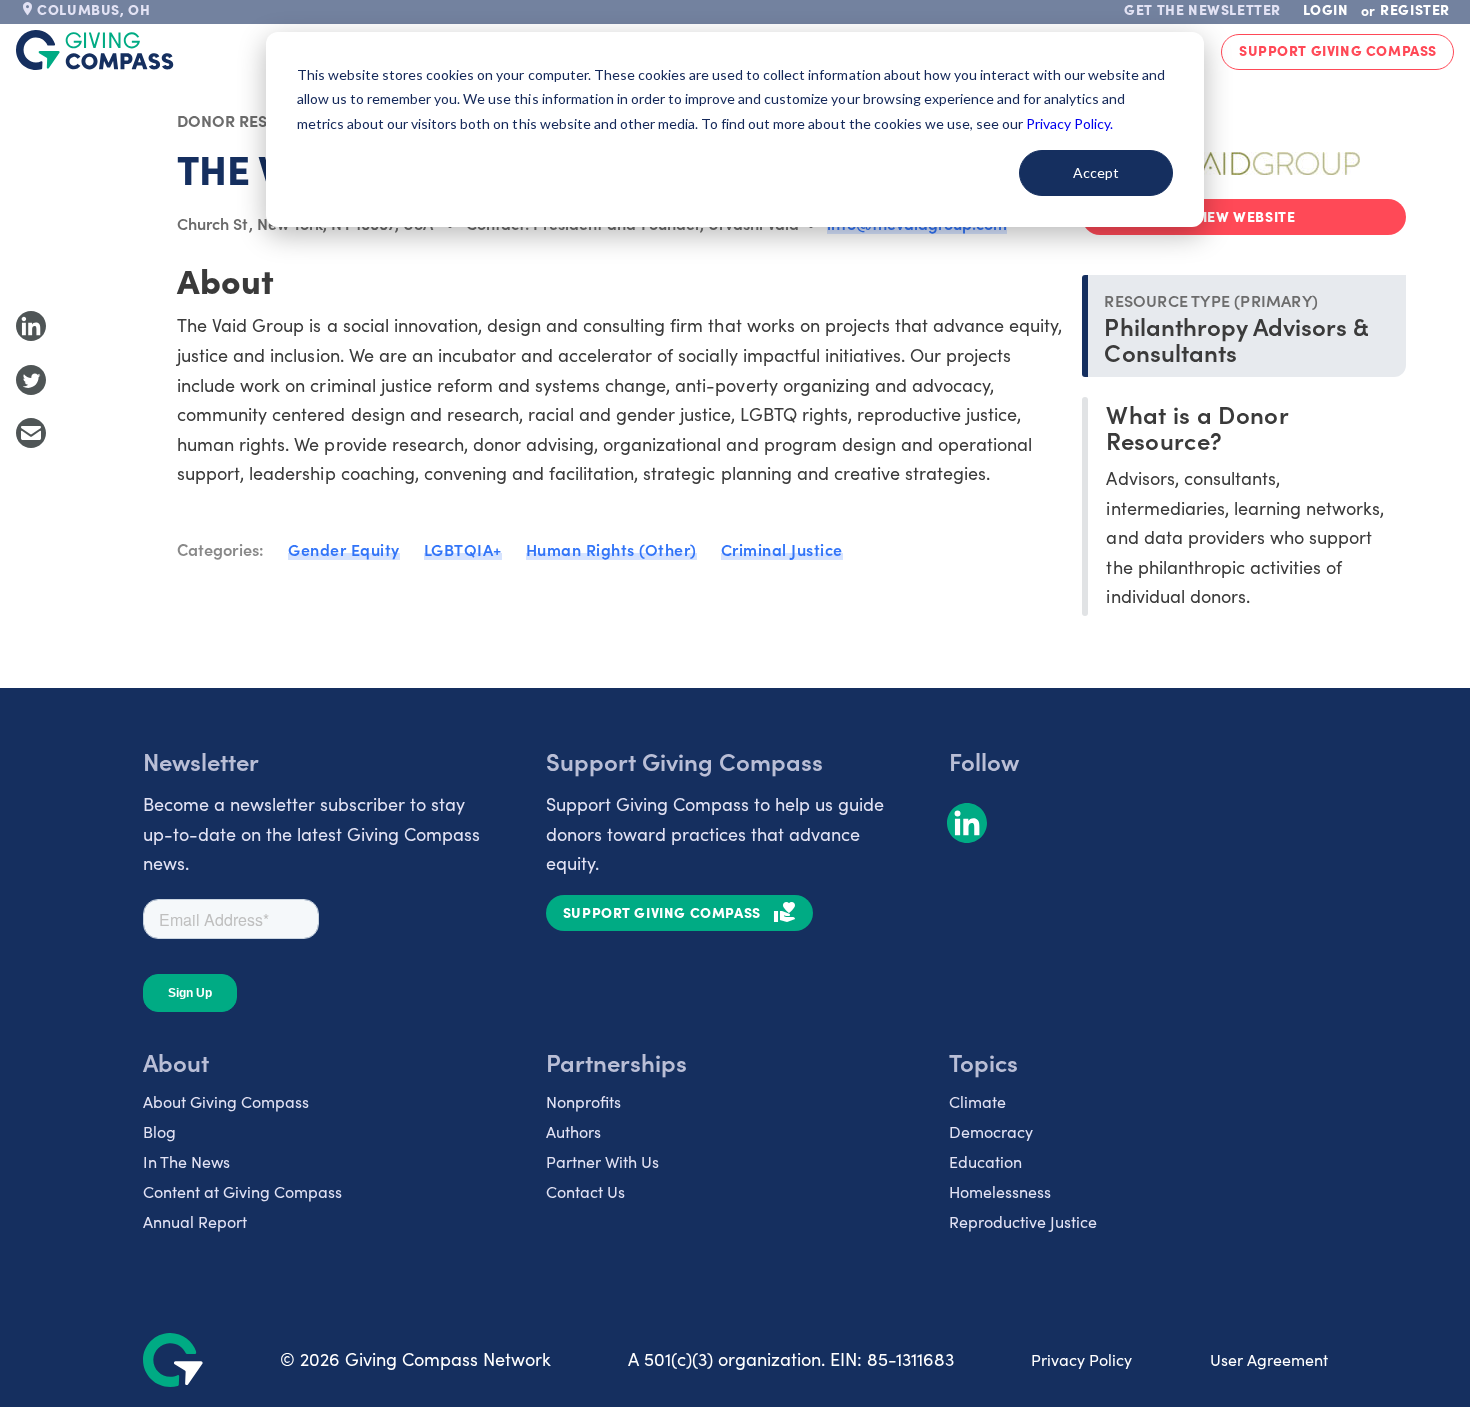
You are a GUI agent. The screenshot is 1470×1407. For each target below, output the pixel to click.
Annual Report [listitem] (195, 1221)
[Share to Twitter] (31, 380)
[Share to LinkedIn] (31, 326)
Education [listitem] (985, 1161)
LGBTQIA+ (463, 549)
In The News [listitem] (186, 1161)
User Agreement (1269, 1359)
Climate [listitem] (977, 1101)
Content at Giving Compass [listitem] (242, 1191)
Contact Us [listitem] (585, 1191)
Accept (1096, 172)
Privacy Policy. (1069, 123)
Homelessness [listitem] (1000, 1191)
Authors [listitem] (573, 1131)
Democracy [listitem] (991, 1131)
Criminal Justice (782, 549)
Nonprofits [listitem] (583, 1101)
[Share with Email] (31, 433)
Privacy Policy (1081, 1359)
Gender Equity (344, 549)
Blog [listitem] (159, 1131)
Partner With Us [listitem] (602, 1161)
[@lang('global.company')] (95, 50)
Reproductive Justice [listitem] (1023, 1221)
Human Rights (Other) (611, 549)
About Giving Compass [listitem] (226, 1101)
